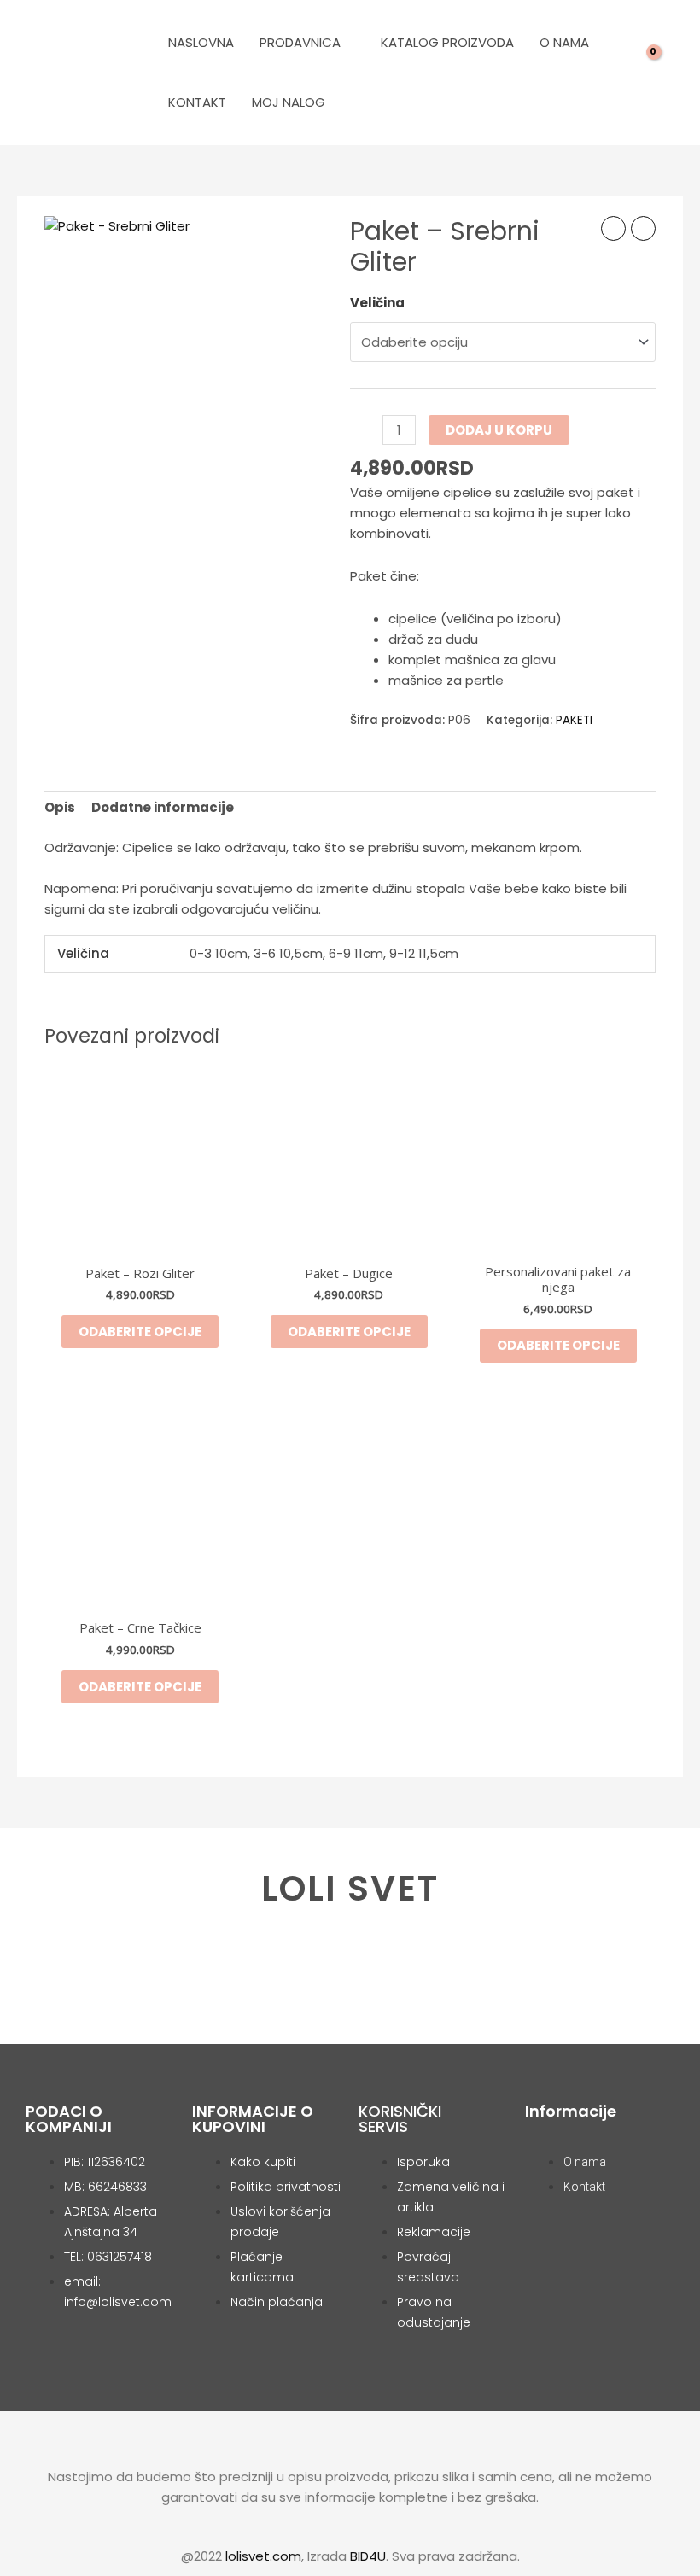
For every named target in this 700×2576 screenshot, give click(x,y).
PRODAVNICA (300, 42)
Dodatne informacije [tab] (163, 807)
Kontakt (197, 102)
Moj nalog (289, 102)
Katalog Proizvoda (447, 42)
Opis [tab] (60, 807)
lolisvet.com (263, 2556)
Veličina (377, 303)
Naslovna (201, 42)
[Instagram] (379, 1990)
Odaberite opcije (140, 1332)
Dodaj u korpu (499, 430)
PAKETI (574, 720)
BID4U (368, 2556)
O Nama (564, 42)
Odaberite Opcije (558, 1345)
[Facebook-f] (321, 1990)
